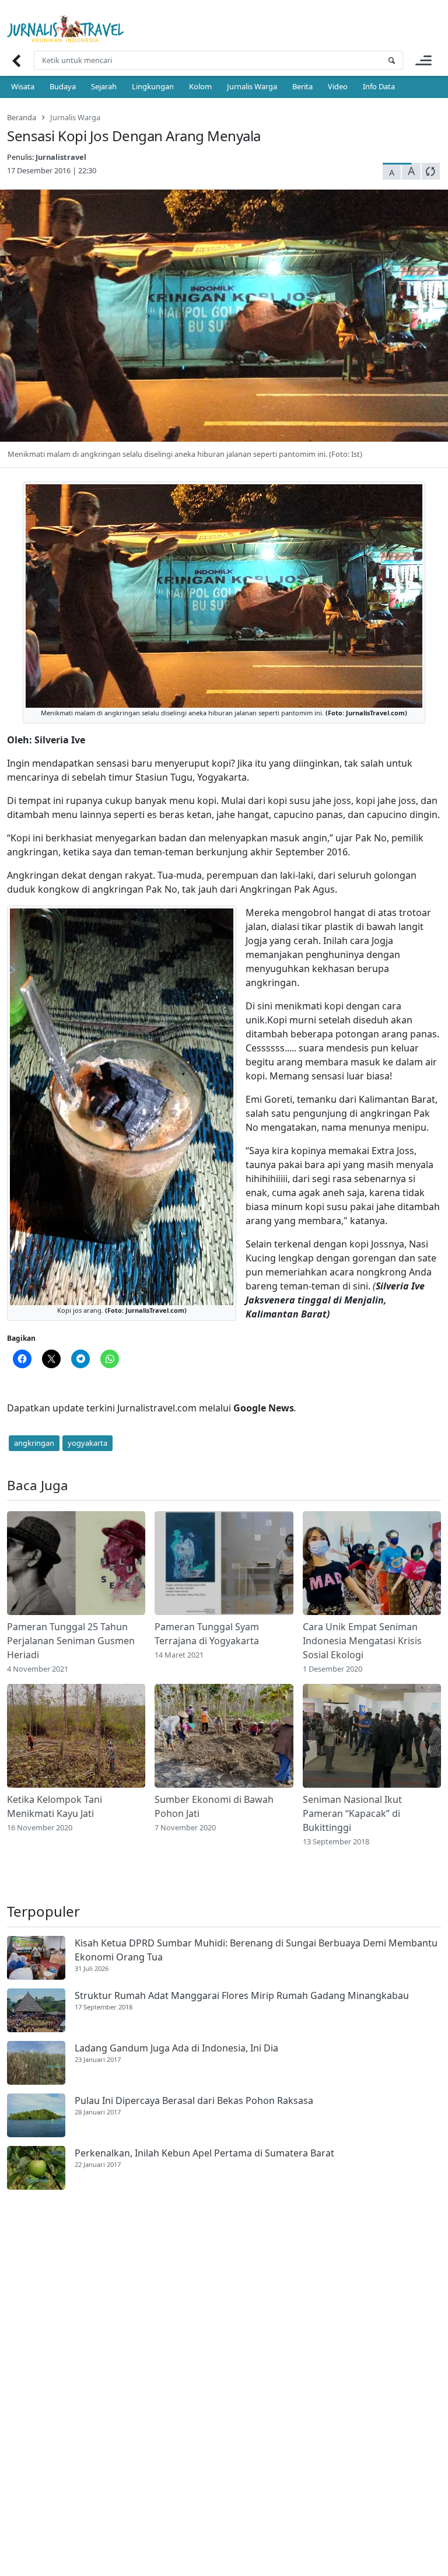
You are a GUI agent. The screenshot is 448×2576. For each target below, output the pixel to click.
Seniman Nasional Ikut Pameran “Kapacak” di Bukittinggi (352, 1813)
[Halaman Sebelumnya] (16, 60)
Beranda (22, 117)
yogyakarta (87, 1443)
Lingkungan (153, 86)
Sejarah (104, 86)
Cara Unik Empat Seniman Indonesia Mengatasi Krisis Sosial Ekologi (362, 1641)
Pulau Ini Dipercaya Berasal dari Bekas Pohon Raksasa (194, 2100)
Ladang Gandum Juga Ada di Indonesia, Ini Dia (176, 2048)
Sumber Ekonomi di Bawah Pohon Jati (214, 1806)
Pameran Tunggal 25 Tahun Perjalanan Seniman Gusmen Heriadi (71, 1641)
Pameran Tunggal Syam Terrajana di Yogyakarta (207, 1634)
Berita (302, 86)
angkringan (34, 1443)
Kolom (200, 86)
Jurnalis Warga (252, 86)
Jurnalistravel (61, 157)
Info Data (379, 86)
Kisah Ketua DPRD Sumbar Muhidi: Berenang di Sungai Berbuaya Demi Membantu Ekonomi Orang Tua (256, 1950)
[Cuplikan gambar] (76, 1563)
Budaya (63, 86)
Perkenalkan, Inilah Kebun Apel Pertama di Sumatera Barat (204, 2153)
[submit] (391, 60)
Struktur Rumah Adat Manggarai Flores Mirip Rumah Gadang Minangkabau (242, 1995)
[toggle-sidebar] (423, 60)
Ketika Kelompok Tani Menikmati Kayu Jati (55, 1806)
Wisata (23, 86)
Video (338, 86)
